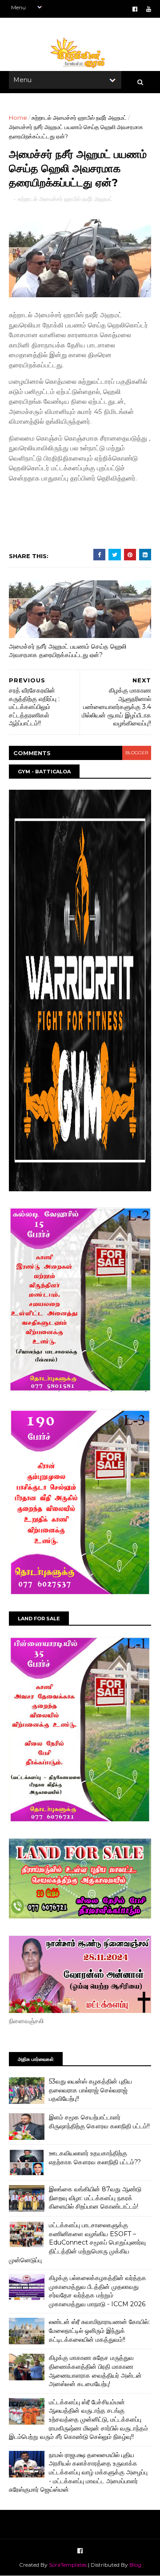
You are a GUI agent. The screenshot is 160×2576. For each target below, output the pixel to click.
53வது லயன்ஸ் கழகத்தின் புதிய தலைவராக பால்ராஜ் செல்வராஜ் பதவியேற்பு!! (90, 2090)
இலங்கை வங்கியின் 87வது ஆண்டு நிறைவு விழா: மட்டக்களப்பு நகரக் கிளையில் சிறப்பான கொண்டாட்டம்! (95, 2198)
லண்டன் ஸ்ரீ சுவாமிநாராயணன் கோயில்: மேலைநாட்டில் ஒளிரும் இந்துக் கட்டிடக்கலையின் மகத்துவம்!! (99, 2330)
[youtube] (149, 9)
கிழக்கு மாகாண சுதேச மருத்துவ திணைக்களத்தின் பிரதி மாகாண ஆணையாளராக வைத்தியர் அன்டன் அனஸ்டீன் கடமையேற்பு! (95, 2371)
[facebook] (135, 9)
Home (18, 118)
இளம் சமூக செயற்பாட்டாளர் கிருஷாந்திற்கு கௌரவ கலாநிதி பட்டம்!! (99, 2122)
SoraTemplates (68, 2565)
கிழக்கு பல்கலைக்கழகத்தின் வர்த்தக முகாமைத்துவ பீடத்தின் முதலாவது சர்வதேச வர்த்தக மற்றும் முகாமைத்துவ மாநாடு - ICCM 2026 (98, 2291)
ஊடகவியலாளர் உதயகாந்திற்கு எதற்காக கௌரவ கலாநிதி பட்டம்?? (95, 2158)
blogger (137, 753)
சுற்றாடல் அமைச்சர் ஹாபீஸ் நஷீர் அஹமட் (79, 118)
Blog (135, 2565)
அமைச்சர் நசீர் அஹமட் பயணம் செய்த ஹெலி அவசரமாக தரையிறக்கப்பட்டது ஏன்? (68, 651)
